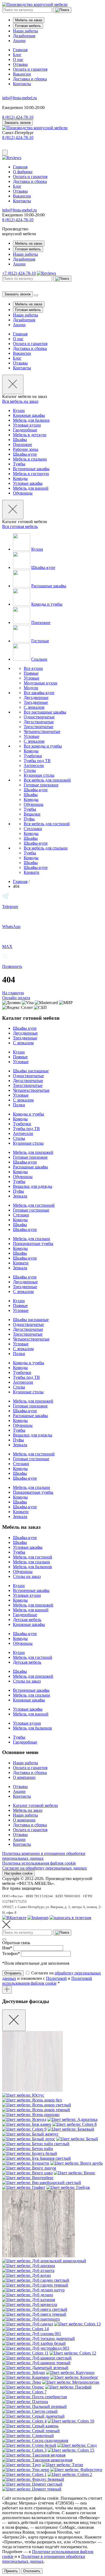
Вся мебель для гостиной (47, 824)
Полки (19, 1105)
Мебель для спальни (31, 1239)
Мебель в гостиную (31, 474)
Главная (20, 50)
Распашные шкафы (49, 586)
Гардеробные (25, 430)
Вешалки (32, 814)
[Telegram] (70, 1918)
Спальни (39, 659)
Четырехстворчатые (42, 731)
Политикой (56, 1978)
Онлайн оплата (16, 998)
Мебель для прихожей (33, 1152)
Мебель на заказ (29, 20)
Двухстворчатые (39, 722)
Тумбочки (33, 756)
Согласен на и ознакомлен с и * (52, 1978)
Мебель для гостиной (33, 1557)
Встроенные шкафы (31, 469)
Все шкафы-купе (39, 693)
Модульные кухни (41, 683)
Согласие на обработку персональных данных (45, 1868)
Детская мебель (27, 1620)
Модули (31, 688)
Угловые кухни (27, 425)
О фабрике (23, 172)
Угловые (31, 678)
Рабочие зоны (26, 449)
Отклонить (32, 2571)
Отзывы (20, 64)
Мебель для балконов (32, 1567)
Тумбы (19, 464)
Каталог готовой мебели (35, 1805)
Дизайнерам (24, 36)
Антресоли (34, 765)
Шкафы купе (25, 1028)
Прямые (31, 673)
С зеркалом (34, 707)
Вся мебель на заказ (20, 401)
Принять (11, 2571)
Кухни (19, 410)
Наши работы (25, 31)
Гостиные (40, 641)
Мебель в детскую (30, 435)
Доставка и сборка (30, 79)
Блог (17, 55)
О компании (24, 1777)
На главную (13, 993)
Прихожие (22, 444)
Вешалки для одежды (33, 1186)
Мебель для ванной (31, 488)
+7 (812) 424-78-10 (19, 273)
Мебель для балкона (31, 420)
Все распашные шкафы (45, 712)
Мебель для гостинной (34, 1205)
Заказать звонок (17, 123)
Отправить (13, 1973)
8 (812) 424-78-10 (18, 137)
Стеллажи (33, 829)
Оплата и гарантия (30, 69)
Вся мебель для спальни (46, 848)
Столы (30, 770)
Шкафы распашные (31, 1071)
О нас (18, 59)
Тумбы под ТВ (37, 761)
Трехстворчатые (38, 727)
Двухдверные (36, 697)
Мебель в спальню (30, 459)
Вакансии (22, 74)
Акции (19, 41)
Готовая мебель (28, 26)
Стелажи (21, 1215)
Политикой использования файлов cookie (47, 1981)
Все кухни (33, 668)
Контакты (22, 84)
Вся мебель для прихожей (47, 780)
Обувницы (23, 493)
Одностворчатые (39, 717)
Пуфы (29, 819)
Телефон (11, 1954)
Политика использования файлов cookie (39, 1863)
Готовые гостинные (31, 1210)
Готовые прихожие (41, 785)
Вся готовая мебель (20, 526)
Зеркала (20, 1196)
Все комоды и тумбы (43, 746)
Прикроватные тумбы (33, 1243)
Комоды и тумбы (47, 604)
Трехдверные (36, 702)
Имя (7, 1948)
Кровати (31, 872)
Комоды (20, 478)
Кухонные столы (39, 775)
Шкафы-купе (25, 454)
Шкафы (20, 440)
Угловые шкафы (28, 483)
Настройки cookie (18, 1873)
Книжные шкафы (29, 415)
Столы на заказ (27, 1576)
